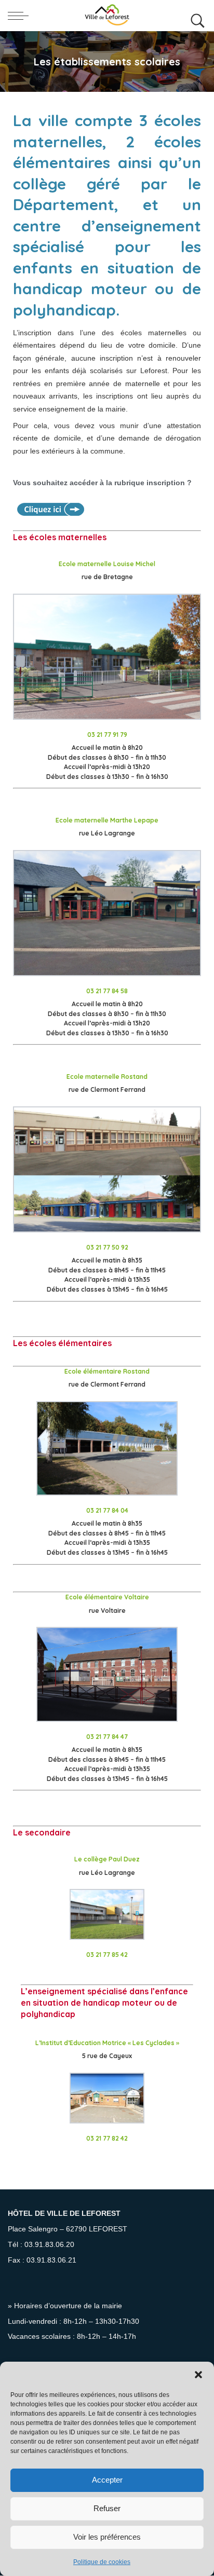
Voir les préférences (107, 2537)
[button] (198, 2375)
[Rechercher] (195, 16)
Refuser (107, 2508)
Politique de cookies (102, 2562)
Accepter (107, 2480)
